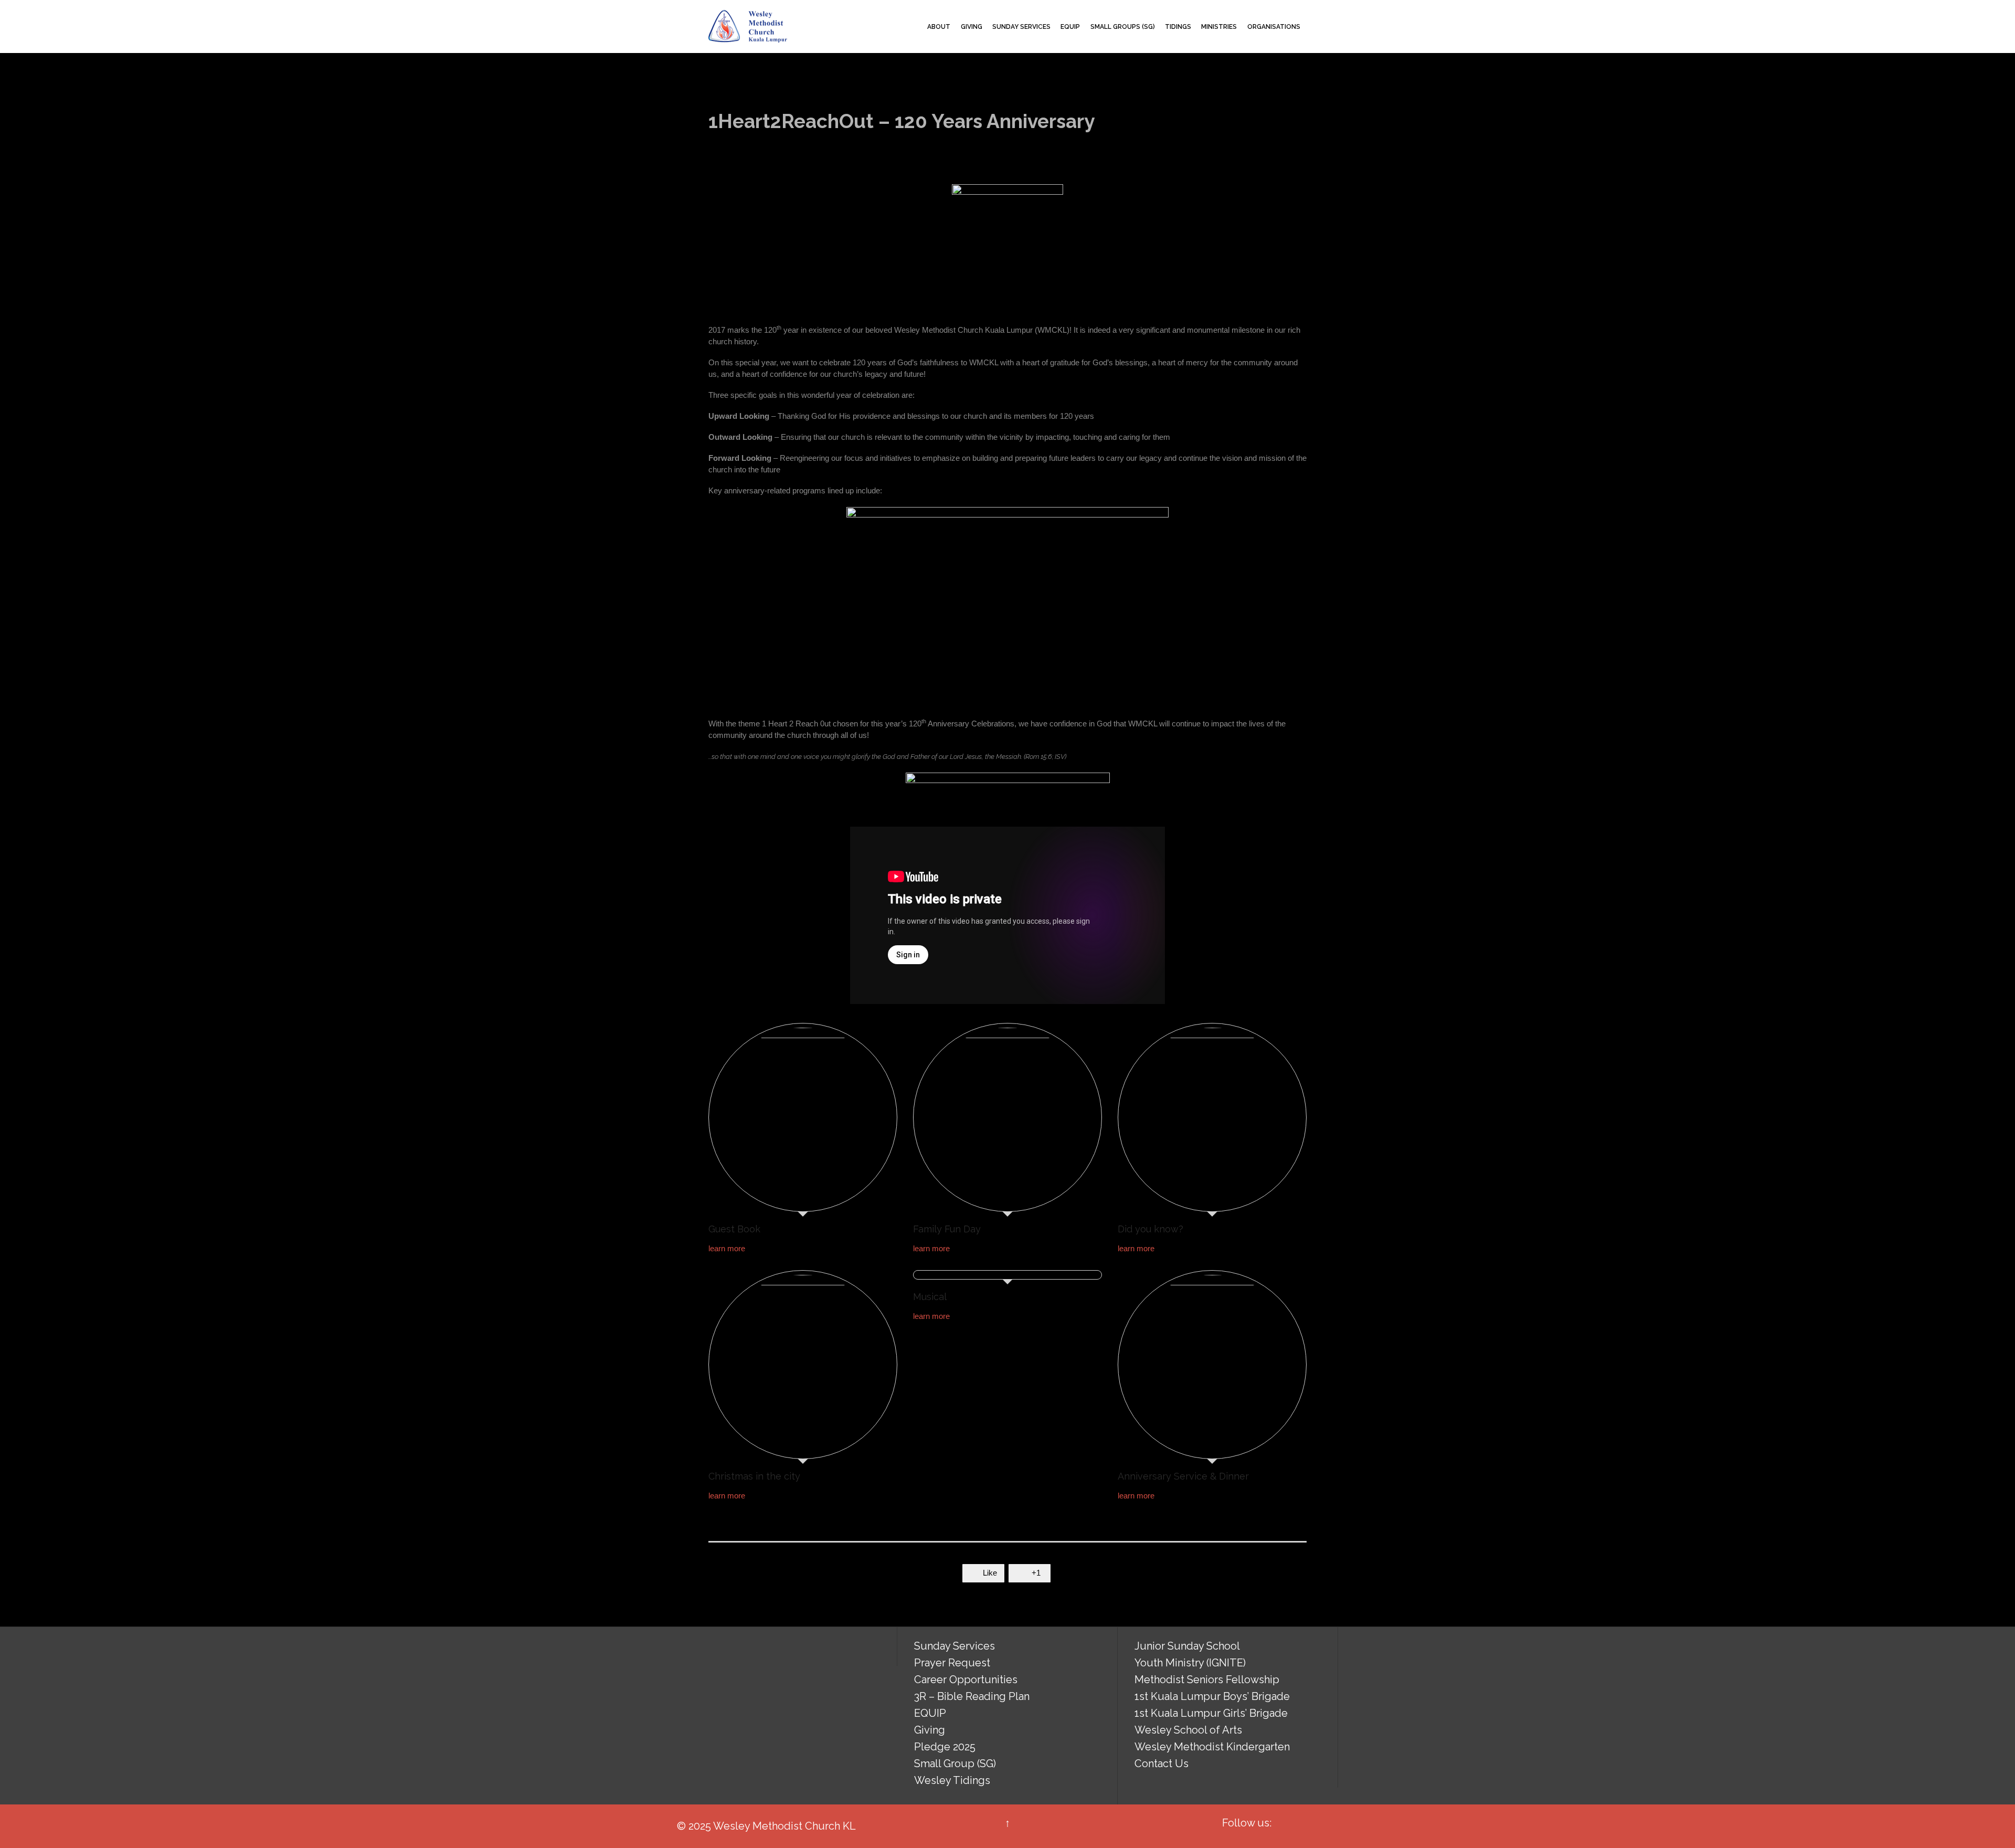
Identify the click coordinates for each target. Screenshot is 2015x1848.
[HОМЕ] (913, 27)
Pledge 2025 (945, 1747)
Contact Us (1162, 1763)
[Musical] (1008, 1277)
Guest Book (734, 1229)
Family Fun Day (947, 1229)
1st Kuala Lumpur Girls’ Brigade (1211, 1713)
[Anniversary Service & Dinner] (1212, 1367)
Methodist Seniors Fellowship (1207, 1680)
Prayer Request (952, 1663)
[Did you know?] (1212, 1120)
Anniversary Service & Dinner (1183, 1476)
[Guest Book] (803, 1120)
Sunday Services (955, 1646)
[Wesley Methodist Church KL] (748, 27)
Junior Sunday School (1187, 1646)
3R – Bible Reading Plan (972, 1696)
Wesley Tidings (952, 1780)
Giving (930, 1730)
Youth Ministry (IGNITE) (1190, 1663)
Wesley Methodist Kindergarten (1212, 1747)
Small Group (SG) (955, 1763)
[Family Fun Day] (1008, 1120)
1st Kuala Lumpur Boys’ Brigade (1212, 1696)
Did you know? (1150, 1229)
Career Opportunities (966, 1680)
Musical (930, 1297)
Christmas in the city (754, 1476)
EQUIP (930, 1713)
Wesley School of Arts (1188, 1730)
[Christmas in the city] (803, 1367)
